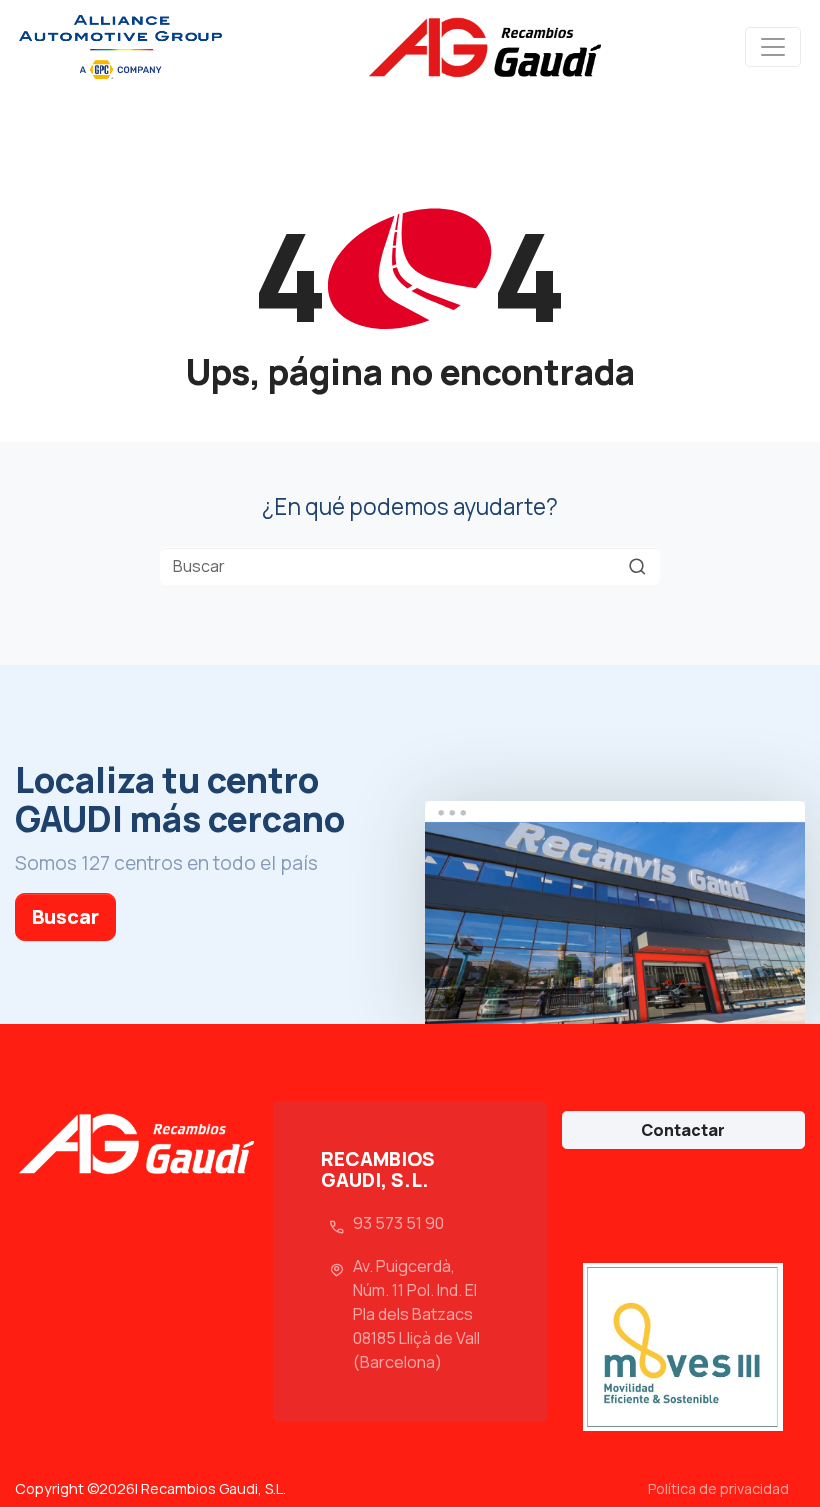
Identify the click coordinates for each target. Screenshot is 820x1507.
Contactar (683, 1130)
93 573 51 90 (398, 1223)
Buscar (65, 916)
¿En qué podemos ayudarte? (410, 506)
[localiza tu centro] (615, 913)
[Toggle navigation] (773, 47)
